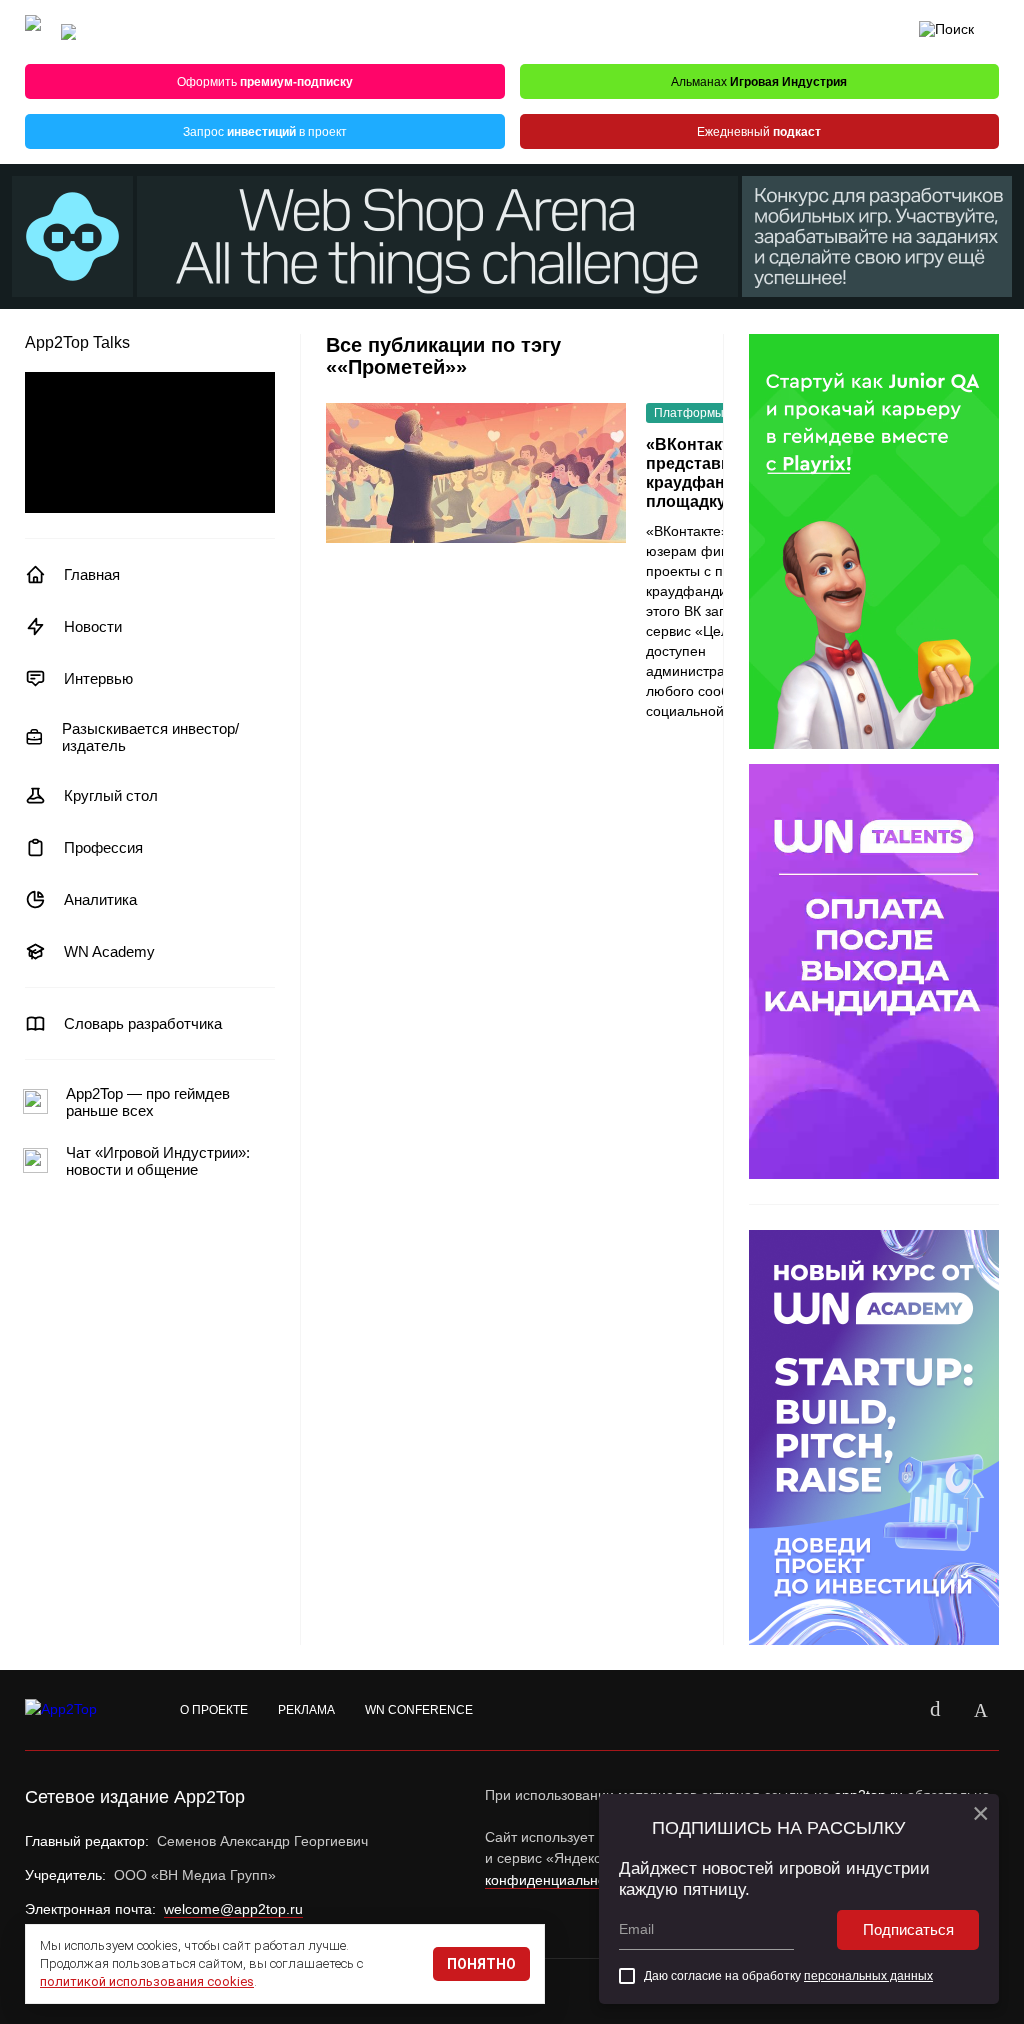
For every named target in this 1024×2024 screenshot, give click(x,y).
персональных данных (868, 1976)
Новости (93, 626)
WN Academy (109, 951)
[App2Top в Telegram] (981, 1710)
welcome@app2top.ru (233, 1909)
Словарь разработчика (143, 1023)
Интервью (98, 678)
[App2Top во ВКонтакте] (935, 1710)
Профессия (103, 847)
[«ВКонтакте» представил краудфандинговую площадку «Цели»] (476, 473)
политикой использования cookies (147, 1981)
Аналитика (100, 899)
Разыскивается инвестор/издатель (150, 737)
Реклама (306, 1710)
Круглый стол (111, 795)
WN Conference (419, 1710)
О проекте (214, 1710)
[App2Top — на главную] (80, 1710)
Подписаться (908, 1929)
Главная (92, 574)
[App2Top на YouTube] (889, 1710)
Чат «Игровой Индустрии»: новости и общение (158, 1161)
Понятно (481, 1964)
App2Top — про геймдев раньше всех (148, 1102)
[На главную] (33, 32)
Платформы (689, 413)
